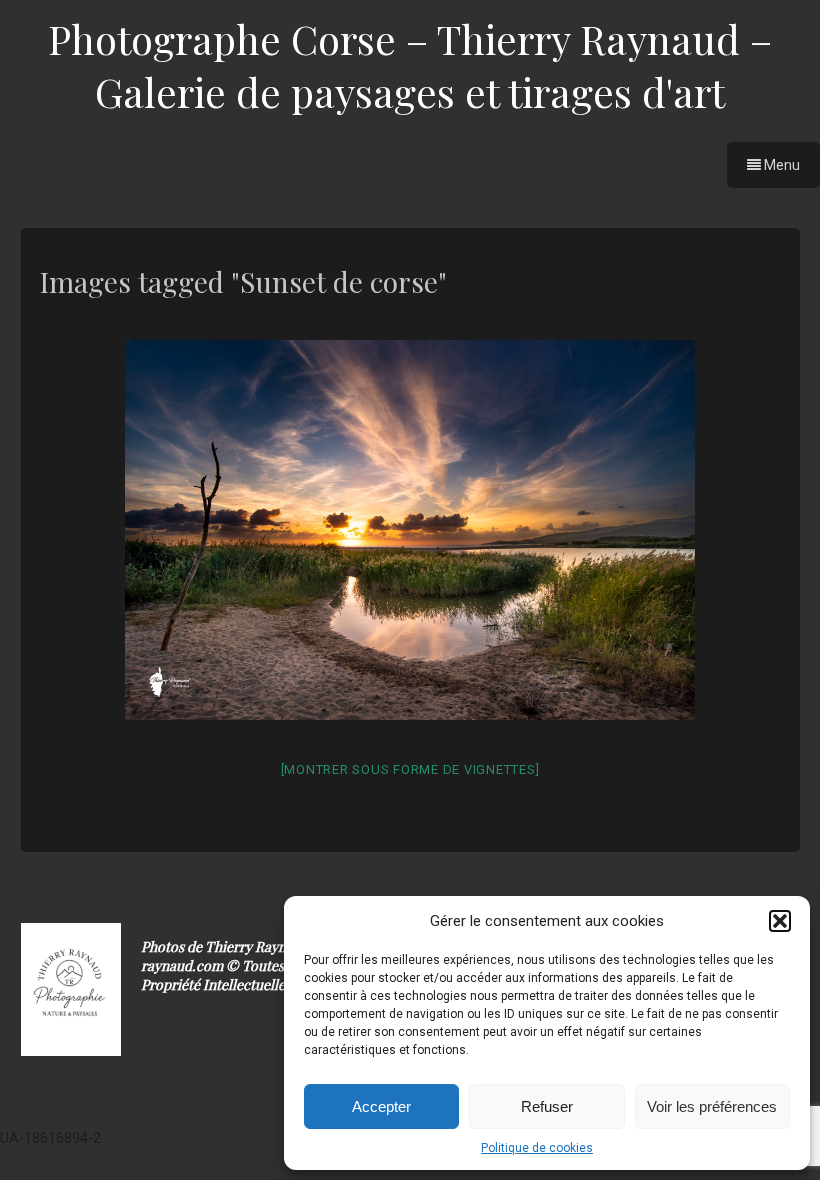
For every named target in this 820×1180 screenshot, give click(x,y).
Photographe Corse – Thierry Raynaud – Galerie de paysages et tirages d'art (410, 65)
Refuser (547, 1106)
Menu (780, 165)
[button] (780, 921)
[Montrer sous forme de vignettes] (410, 769)
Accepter (381, 1106)
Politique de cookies (537, 1148)
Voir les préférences (712, 1106)
